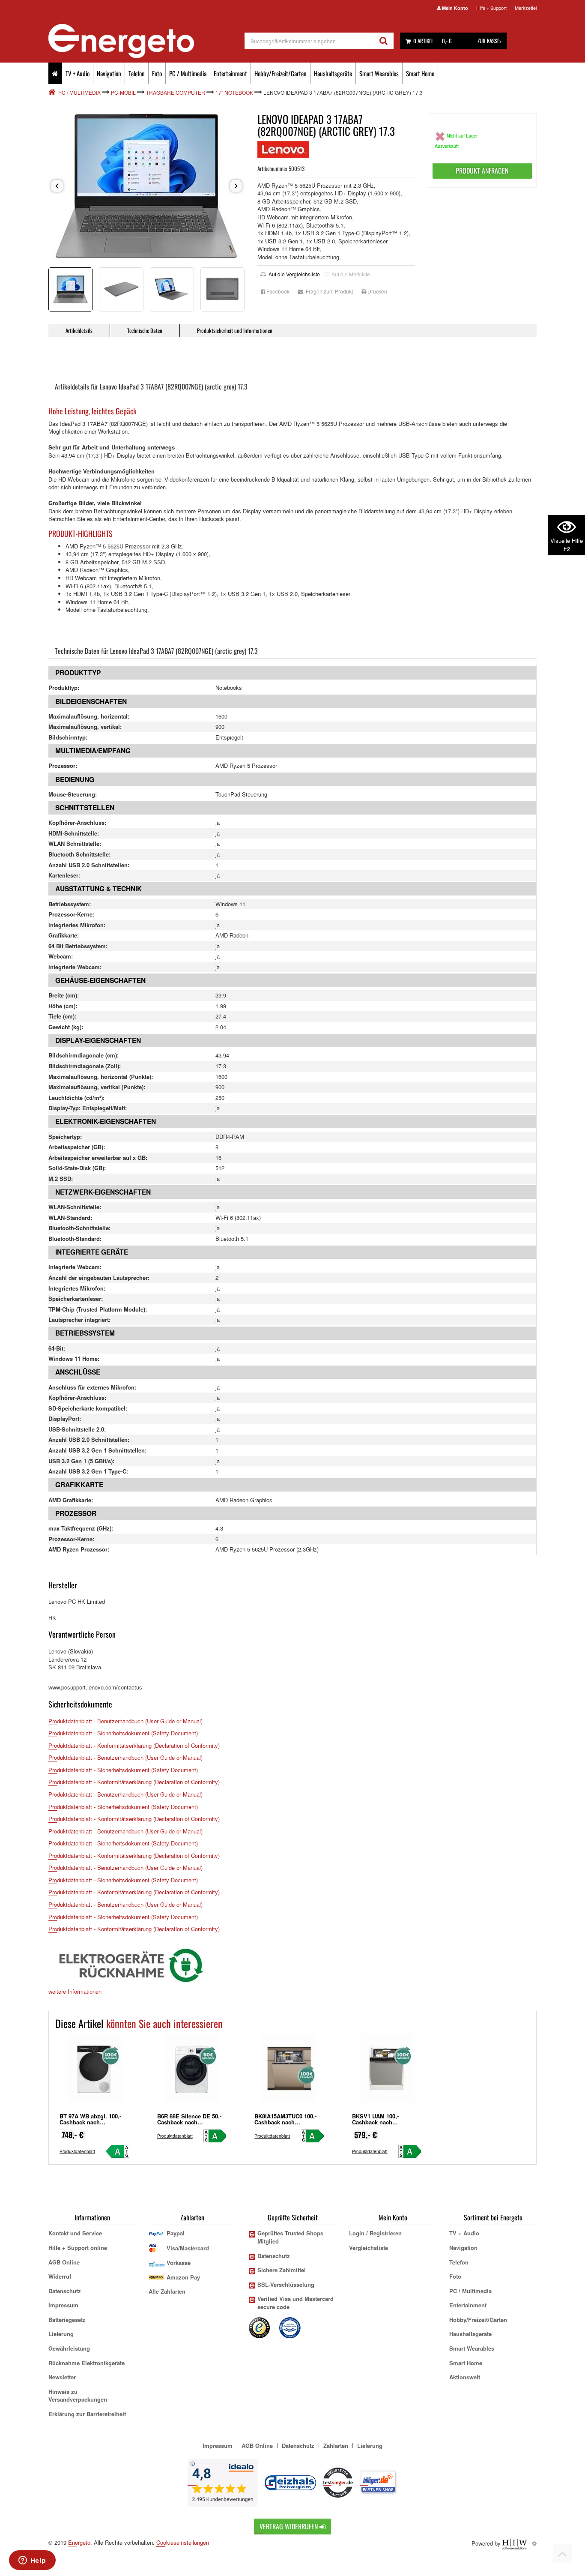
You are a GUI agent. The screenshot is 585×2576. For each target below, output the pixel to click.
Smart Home (420, 73)
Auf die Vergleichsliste (294, 274)
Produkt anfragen (482, 171)
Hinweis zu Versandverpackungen (78, 2396)
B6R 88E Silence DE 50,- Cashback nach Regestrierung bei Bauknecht (189, 2125)
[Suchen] (384, 41)
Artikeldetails (79, 330)
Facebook (277, 291)
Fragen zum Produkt (328, 291)
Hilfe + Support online (78, 2248)
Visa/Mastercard (188, 2248)
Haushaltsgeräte (333, 73)
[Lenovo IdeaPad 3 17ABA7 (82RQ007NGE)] (146, 186)
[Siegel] (290, 2327)
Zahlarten (336, 2446)
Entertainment (230, 73)
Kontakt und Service (75, 2233)
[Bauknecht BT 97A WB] (94, 2071)
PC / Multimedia (188, 73)
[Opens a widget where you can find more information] (32, 2561)
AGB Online (64, 2262)
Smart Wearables (379, 73)
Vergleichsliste (369, 2248)
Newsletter (62, 2377)
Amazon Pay (183, 2277)
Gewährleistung (69, 2348)
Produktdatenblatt (77, 2151)
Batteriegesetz (67, 2320)
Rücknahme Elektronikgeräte (87, 2363)
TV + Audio (78, 73)
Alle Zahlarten (167, 2291)
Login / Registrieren (375, 2233)
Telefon (137, 73)
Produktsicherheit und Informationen (235, 330)
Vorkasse (179, 2263)
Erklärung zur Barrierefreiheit (87, 2414)
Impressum (63, 2305)
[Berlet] (53, 92)
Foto (157, 73)
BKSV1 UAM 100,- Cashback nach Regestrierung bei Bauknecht (376, 2125)
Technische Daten (145, 330)
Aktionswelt (465, 2377)
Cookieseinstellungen (183, 2543)
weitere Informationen (75, 1991)
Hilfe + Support (491, 8)
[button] (57, 186)
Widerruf (60, 2276)
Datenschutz (65, 2291)
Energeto (79, 2542)
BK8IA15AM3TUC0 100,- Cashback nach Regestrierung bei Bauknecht (285, 2125)
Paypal (176, 2233)
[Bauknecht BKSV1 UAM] (387, 2071)
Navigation (109, 73)
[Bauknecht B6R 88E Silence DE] (192, 2071)
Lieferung (61, 2334)
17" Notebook (234, 92)
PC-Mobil (123, 92)
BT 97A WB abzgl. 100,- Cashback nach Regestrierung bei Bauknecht (90, 2125)
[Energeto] (146, 41)
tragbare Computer (176, 92)
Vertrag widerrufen (290, 2526)
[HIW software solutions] (515, 2543)
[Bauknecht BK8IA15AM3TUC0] (289, 2071)
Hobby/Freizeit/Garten (281, 73)
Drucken (377, 291)
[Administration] (534, 2543)
